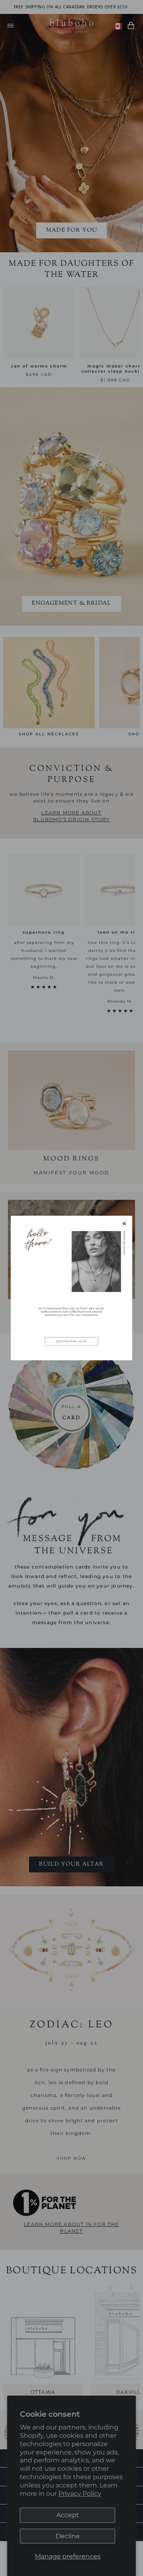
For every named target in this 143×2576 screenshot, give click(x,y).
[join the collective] (71, 1288)
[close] (124, 1224)
